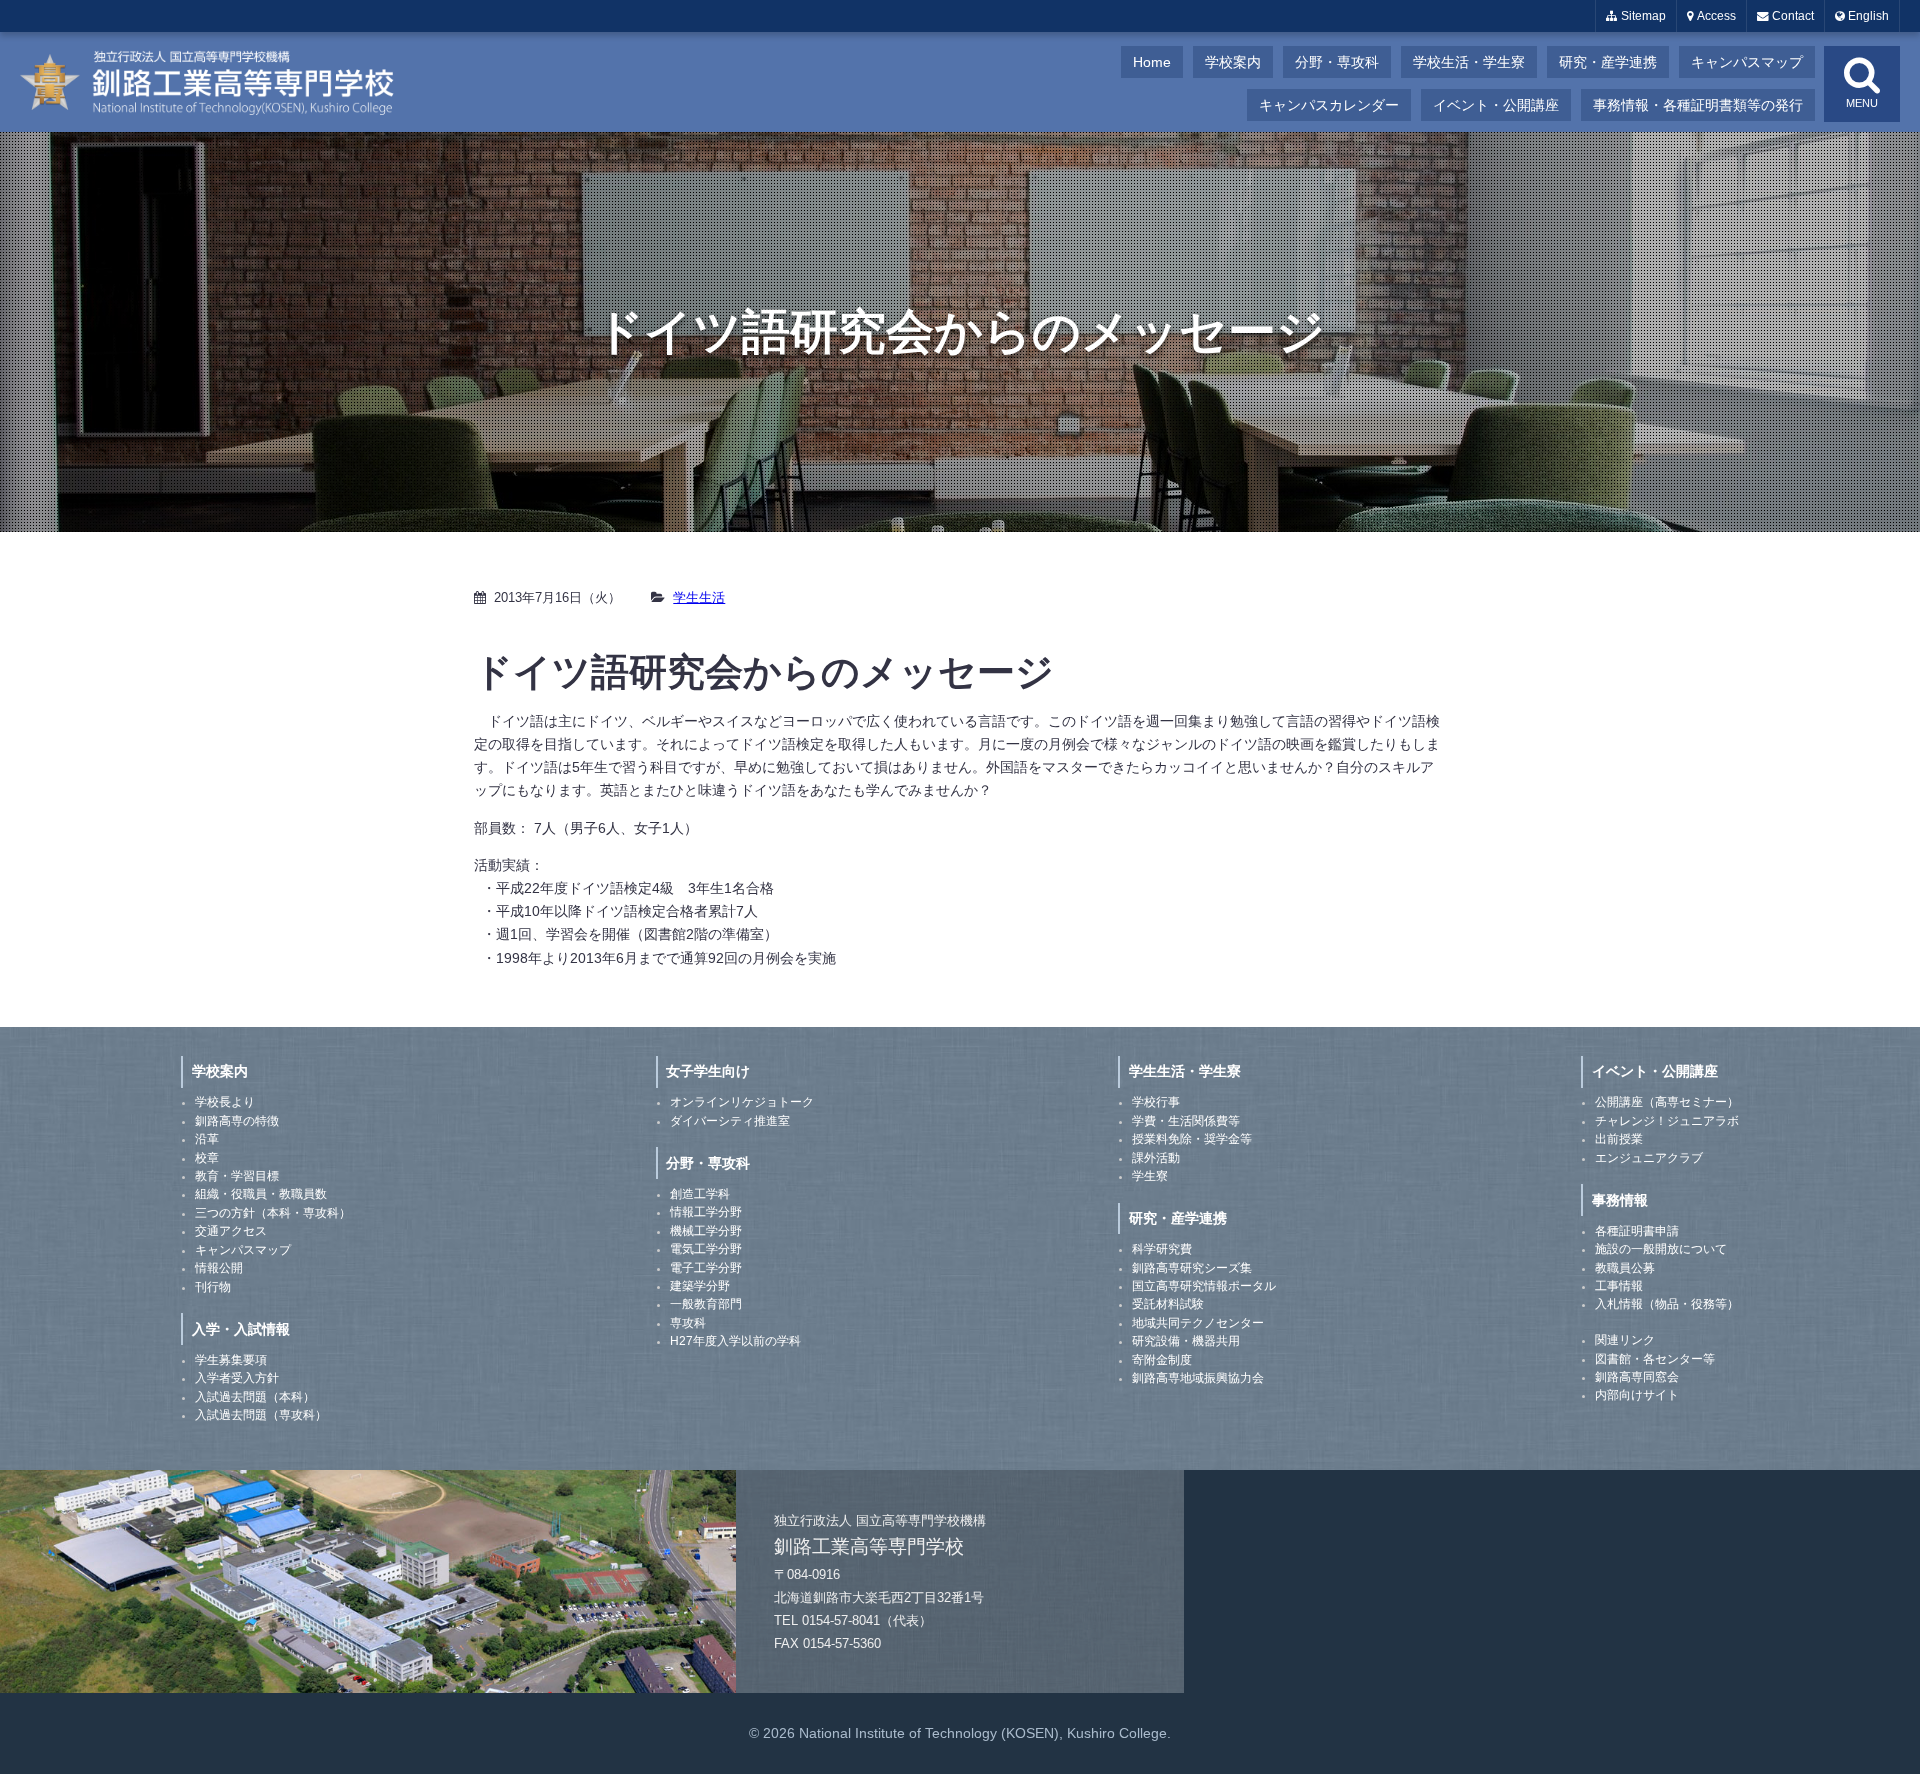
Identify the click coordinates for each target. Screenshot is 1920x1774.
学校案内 (1233, 62)
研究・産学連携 (1608, 62)
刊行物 (213, 1287)
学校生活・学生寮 (1469, 62)
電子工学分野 (706, 1268)
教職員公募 (1625, 1268)
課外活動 (1156, 1158)
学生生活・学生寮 (1185, 1071)
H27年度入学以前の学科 (735, 1341)
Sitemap (1642, 16)
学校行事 (1156, 1102)
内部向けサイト (1637, 1395)
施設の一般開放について (1661, 1249)
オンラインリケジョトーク (742, 1102)
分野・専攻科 (1337, 62)
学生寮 (1150, 1176)
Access (1715, 16)
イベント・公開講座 (1496, 105)
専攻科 (688, 1323)
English (1867, 16)
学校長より (225, 1102)
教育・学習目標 (237, 1176)
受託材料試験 (1168, 1304)
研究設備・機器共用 (1186, 1341)
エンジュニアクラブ (1649, 1158)
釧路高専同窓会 (1637, 1377)
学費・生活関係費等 (1186, 1121)
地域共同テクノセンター (1198, 1323)
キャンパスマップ (1747, 62)
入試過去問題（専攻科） (261, 1415)
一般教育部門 (706, 1304)
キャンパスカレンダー (1329, 105)
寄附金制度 (1162, 1360)
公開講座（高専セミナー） (1667, 1102)
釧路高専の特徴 (237, 1121)
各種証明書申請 (1637, 1231)
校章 (207, 1158)
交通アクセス (231, 1231)
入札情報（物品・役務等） (1667, 1304)
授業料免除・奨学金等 (1192, 1139)
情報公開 (219, 1268)
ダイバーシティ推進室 (730, 1121)
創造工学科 (700, 1194)
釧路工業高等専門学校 (220, 82)
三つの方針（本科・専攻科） (273, 1213)
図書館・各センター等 (1655, 1359)
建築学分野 (700, 1286)
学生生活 (699, 597)
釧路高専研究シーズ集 (1192, 1268)
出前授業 (1619, 1139)
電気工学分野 (706, 1249)
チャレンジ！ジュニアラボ (1667, 1121)
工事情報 (1619, 1286)
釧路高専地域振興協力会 (1198, 1378)
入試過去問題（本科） (255, 1397)
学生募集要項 (231, 1360)
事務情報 (1620, 1200)
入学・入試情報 (241, 1329)
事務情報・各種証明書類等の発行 (1698, 105)
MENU (1862, 103)
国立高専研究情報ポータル (1204, 1286)
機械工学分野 (706, 1231)
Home (1152, 62)
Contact (1791, 16)
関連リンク (1625, 1340)
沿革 (207, 1139)
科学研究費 (1162, 1249)
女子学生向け (708, 1071)
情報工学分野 (706, 1212)
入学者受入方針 (237, 1378)
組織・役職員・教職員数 (261, 1194)
